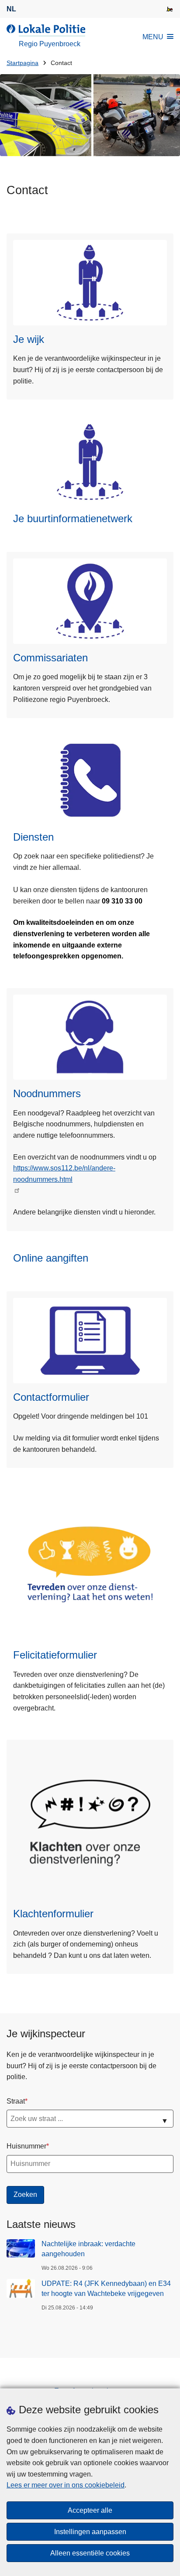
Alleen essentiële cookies (90, 2553)
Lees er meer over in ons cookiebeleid (66, 2485)
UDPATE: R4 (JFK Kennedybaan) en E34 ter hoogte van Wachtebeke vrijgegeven (106, 2288)
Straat (16, 2101)
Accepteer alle (90, 2510)
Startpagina (22, 63)
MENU (153, 37)
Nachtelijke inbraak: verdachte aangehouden (88, 2249)
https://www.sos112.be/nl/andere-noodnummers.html (64, 1174)
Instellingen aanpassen (90, 2532)
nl (11, 9)
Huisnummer (26, 2146)
